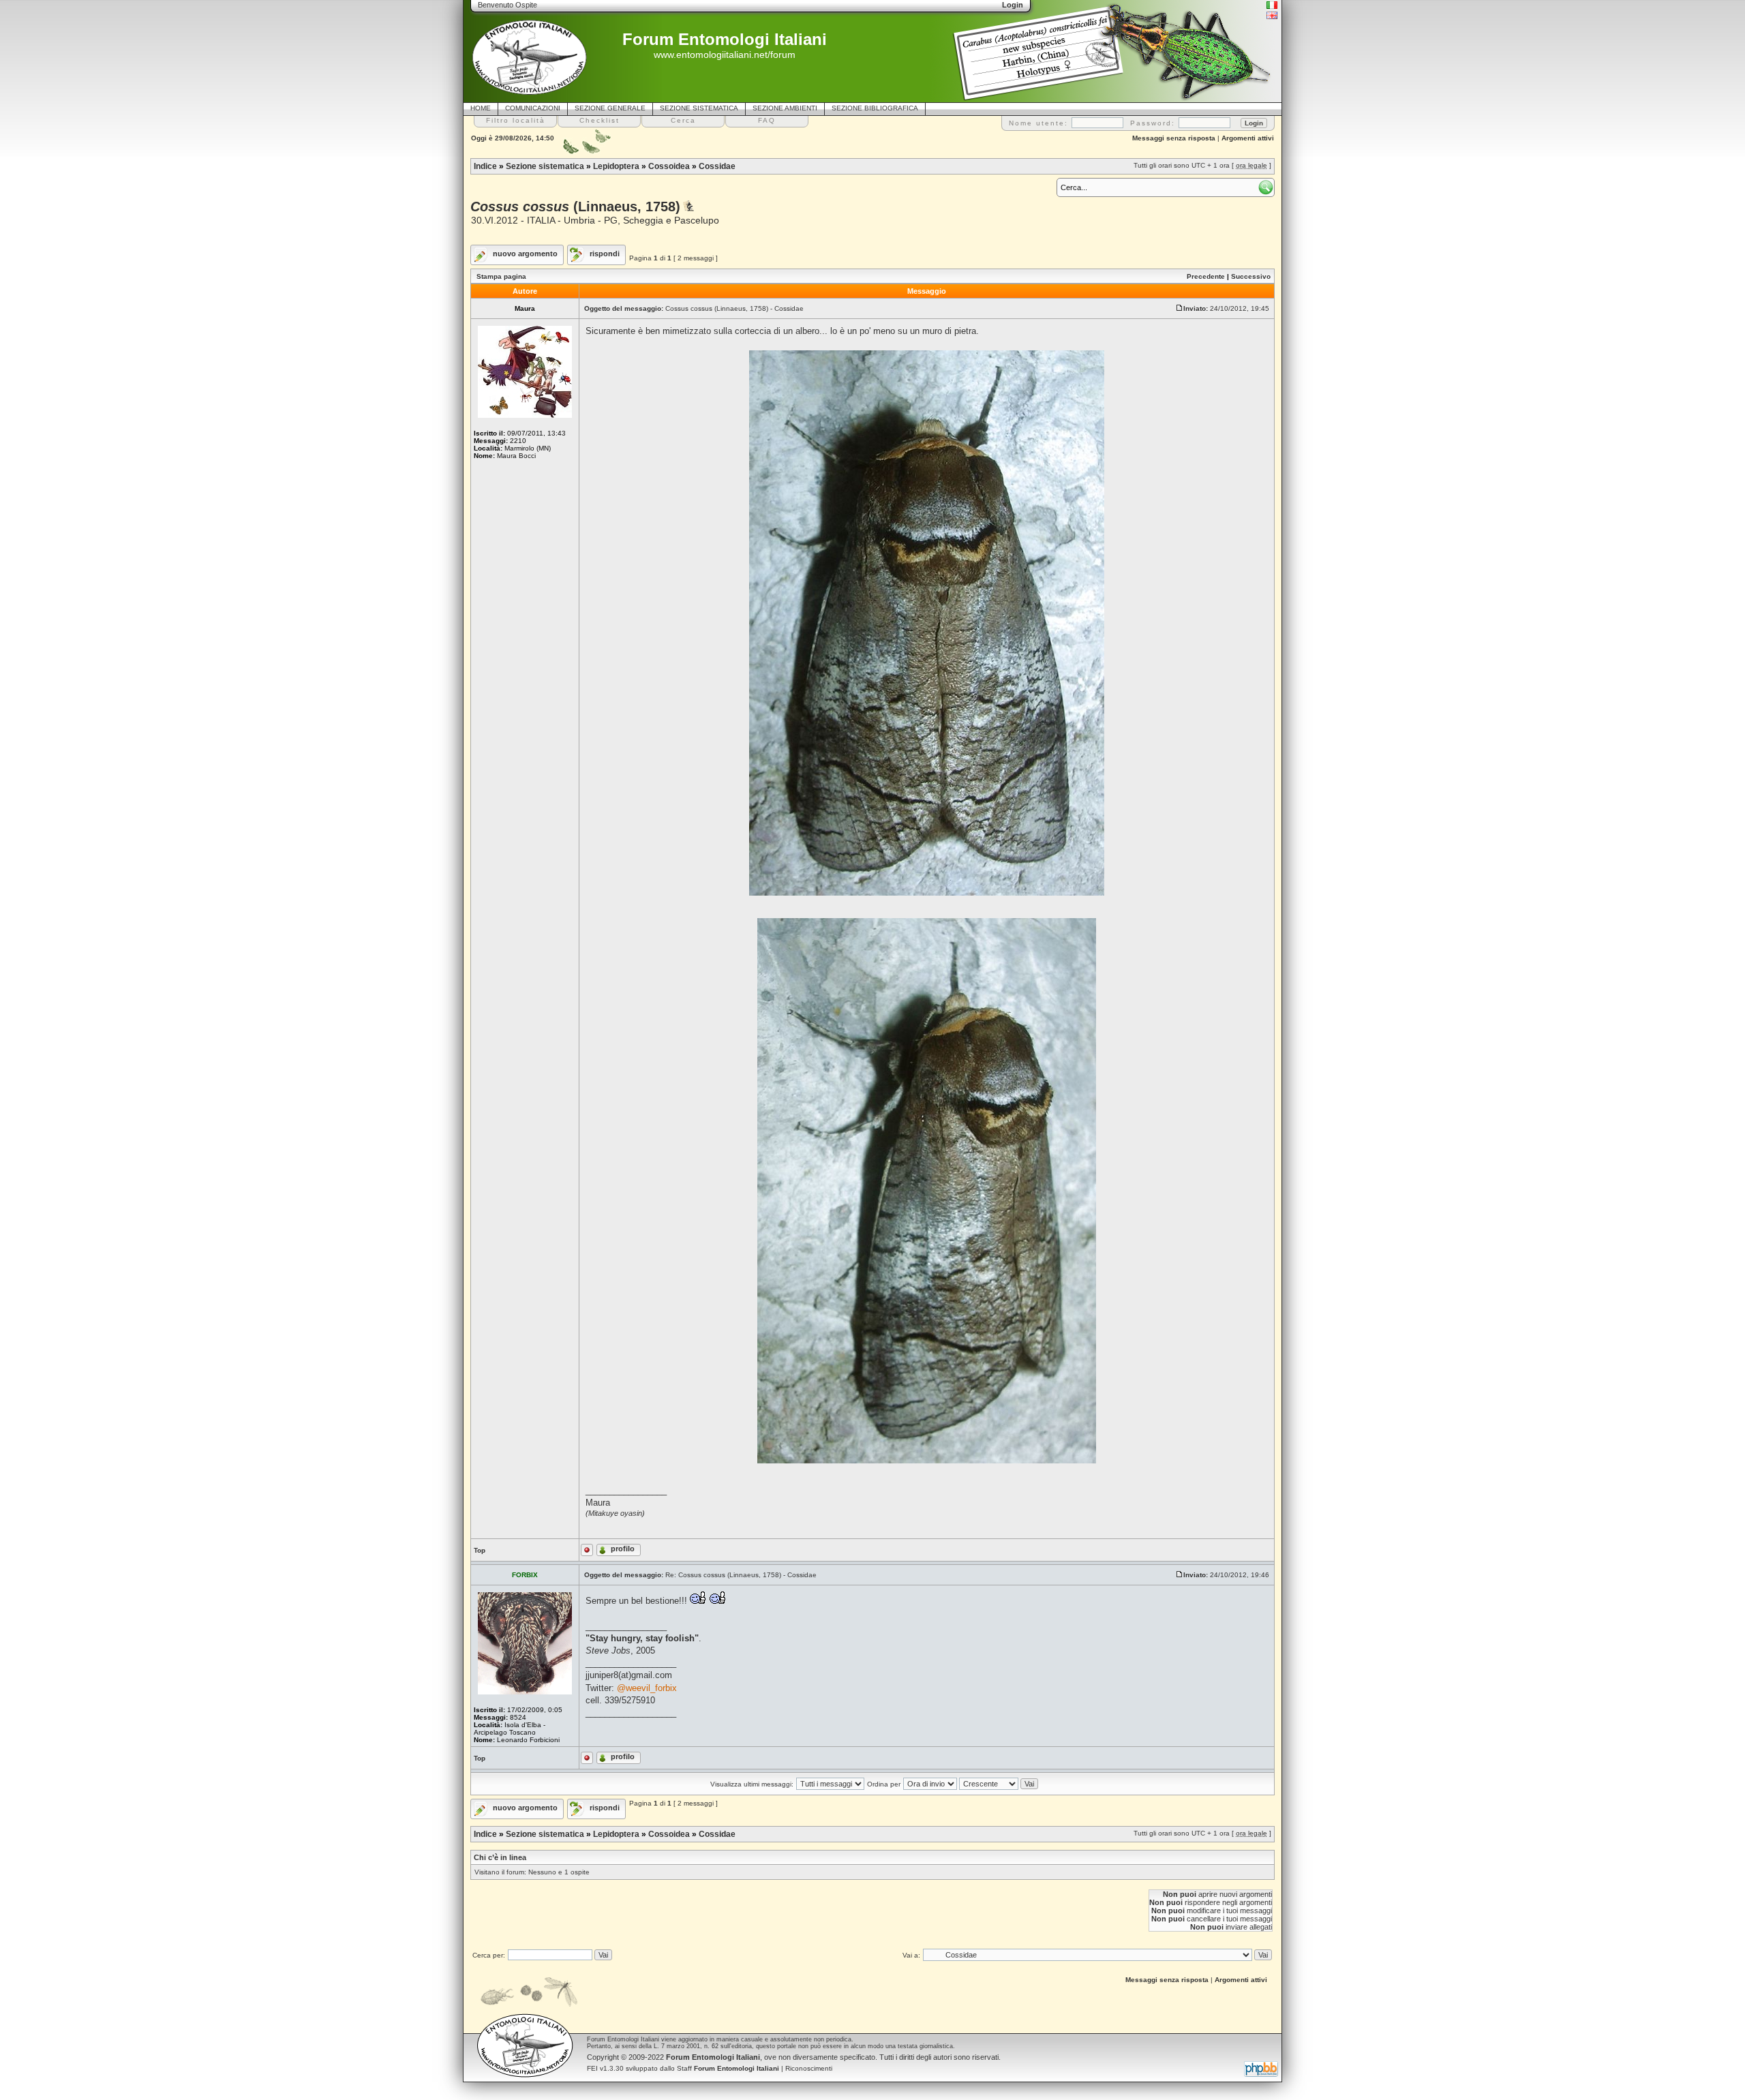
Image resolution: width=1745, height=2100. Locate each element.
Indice (485, 166)
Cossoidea (669, 166)
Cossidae (717, 166)
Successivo (1251, 276)
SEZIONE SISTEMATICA (699, 108)
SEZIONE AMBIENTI (785, 108)
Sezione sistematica (545, 166)
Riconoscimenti (809, 2068)
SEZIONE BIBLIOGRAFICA (875, 108)
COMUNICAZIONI (533, 108)
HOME (481, 108)
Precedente (1206, 276)
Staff (728, 2068)
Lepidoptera (616, 166)
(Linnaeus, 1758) (575, 207)
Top (480, 1550)
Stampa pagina (501, 276)
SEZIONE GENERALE (610, 108)
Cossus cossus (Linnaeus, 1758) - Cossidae (734, 308)
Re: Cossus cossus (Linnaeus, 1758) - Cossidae (741, 1575)
